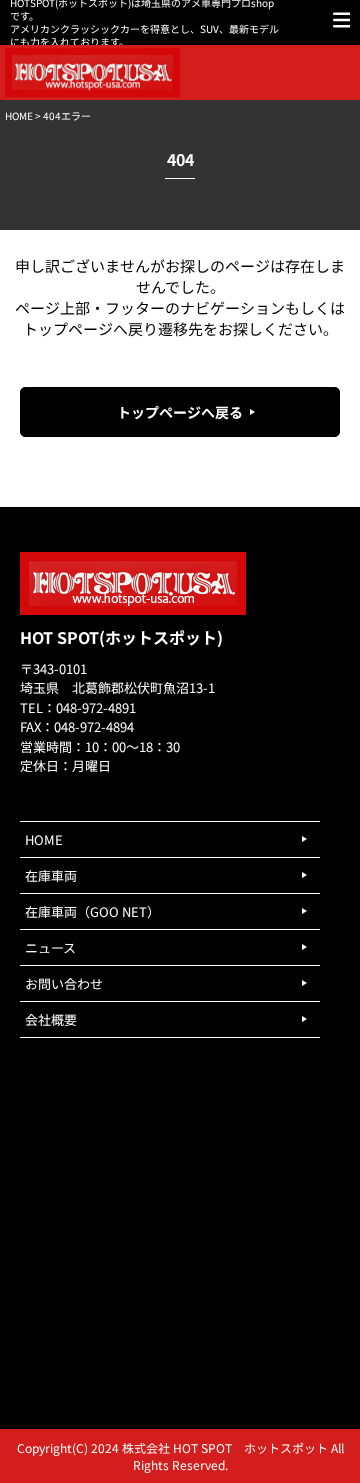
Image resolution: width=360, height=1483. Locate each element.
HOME (19, 115)
